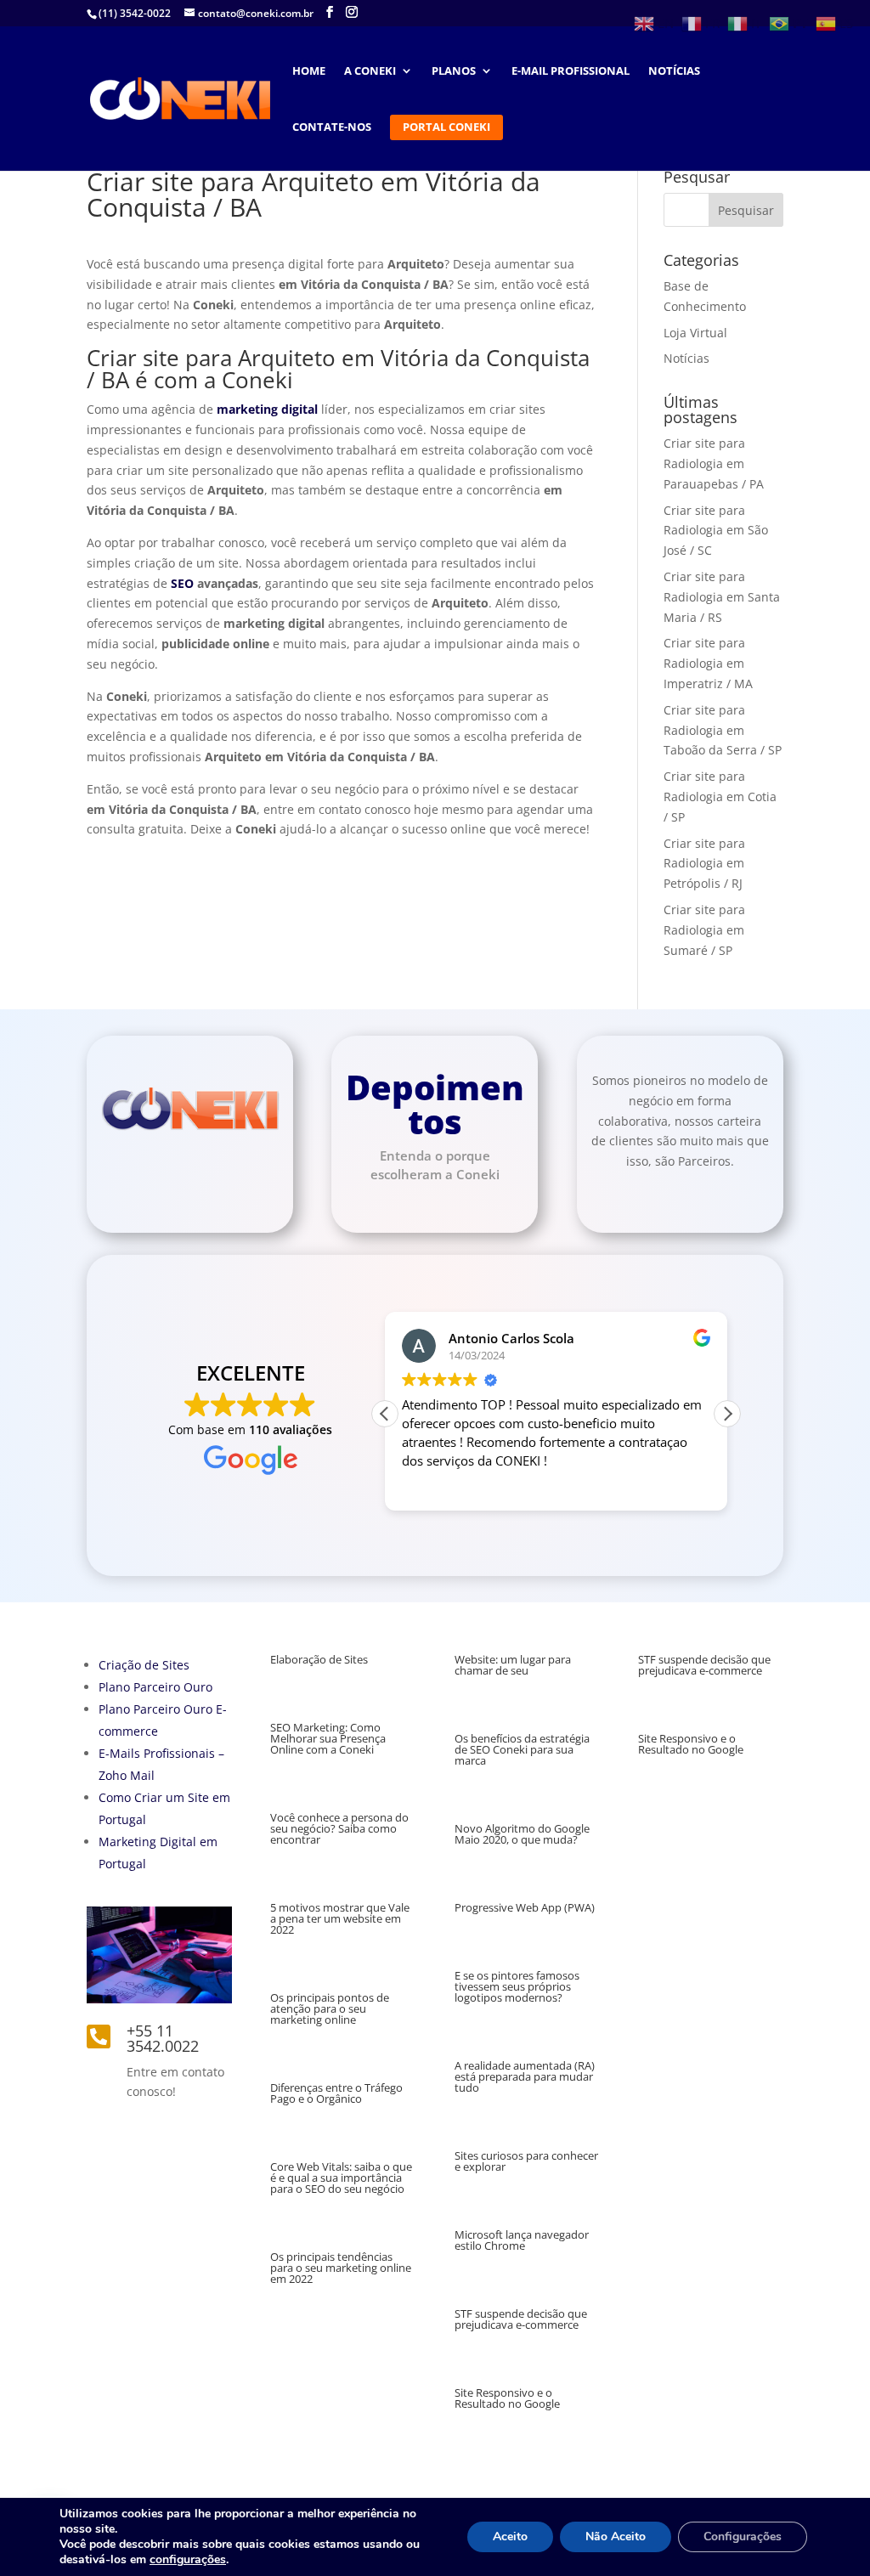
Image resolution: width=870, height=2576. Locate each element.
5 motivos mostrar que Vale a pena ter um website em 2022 (340, 1918)
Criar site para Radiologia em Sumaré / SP (704, 930)
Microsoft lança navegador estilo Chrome (522, 2240)
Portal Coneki (446, 127)
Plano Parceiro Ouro (155, 1687)
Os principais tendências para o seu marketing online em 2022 (341, 2268)
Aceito (510, 2536)
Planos (454, 71)
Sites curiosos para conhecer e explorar (526, 2161)
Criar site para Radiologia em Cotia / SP (720, 797)
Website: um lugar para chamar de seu (513, 1665)
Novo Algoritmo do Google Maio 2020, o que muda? (522, 1834)
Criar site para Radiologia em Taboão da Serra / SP (723, 730)
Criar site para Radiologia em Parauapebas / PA (714, 463)
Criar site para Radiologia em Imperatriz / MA (708, 663)
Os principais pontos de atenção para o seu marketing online (330, 2008)
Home (309, 71)
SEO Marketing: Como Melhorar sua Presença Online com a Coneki (328, 1738)
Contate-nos (332, 127)
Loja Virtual (695, 333)
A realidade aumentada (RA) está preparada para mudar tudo (525, 2076)
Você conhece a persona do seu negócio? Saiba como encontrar (339, 1828)
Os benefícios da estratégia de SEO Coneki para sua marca (522, 1749)
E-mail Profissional (571, 71)
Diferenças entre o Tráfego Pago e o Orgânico (336, 2093)
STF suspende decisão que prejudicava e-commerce (521, 2319)
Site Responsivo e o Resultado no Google (507, 2398)
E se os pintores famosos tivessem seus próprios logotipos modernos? (517, 1986)
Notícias (674, 71)
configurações (188, 2560)
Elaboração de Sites (319, 1659)
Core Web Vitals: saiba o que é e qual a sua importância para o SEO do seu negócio (341, 2178)
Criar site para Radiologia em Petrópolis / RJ (704, 864)
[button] (727, 1414)
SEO (182, 583)
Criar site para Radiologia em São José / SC (716, 531)
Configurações (743, 2536)
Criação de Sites (144, 1665)
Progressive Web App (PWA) (525, 1907)
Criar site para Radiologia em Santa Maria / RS (722, 597)
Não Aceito (616, 2536)
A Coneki (370, 71)
